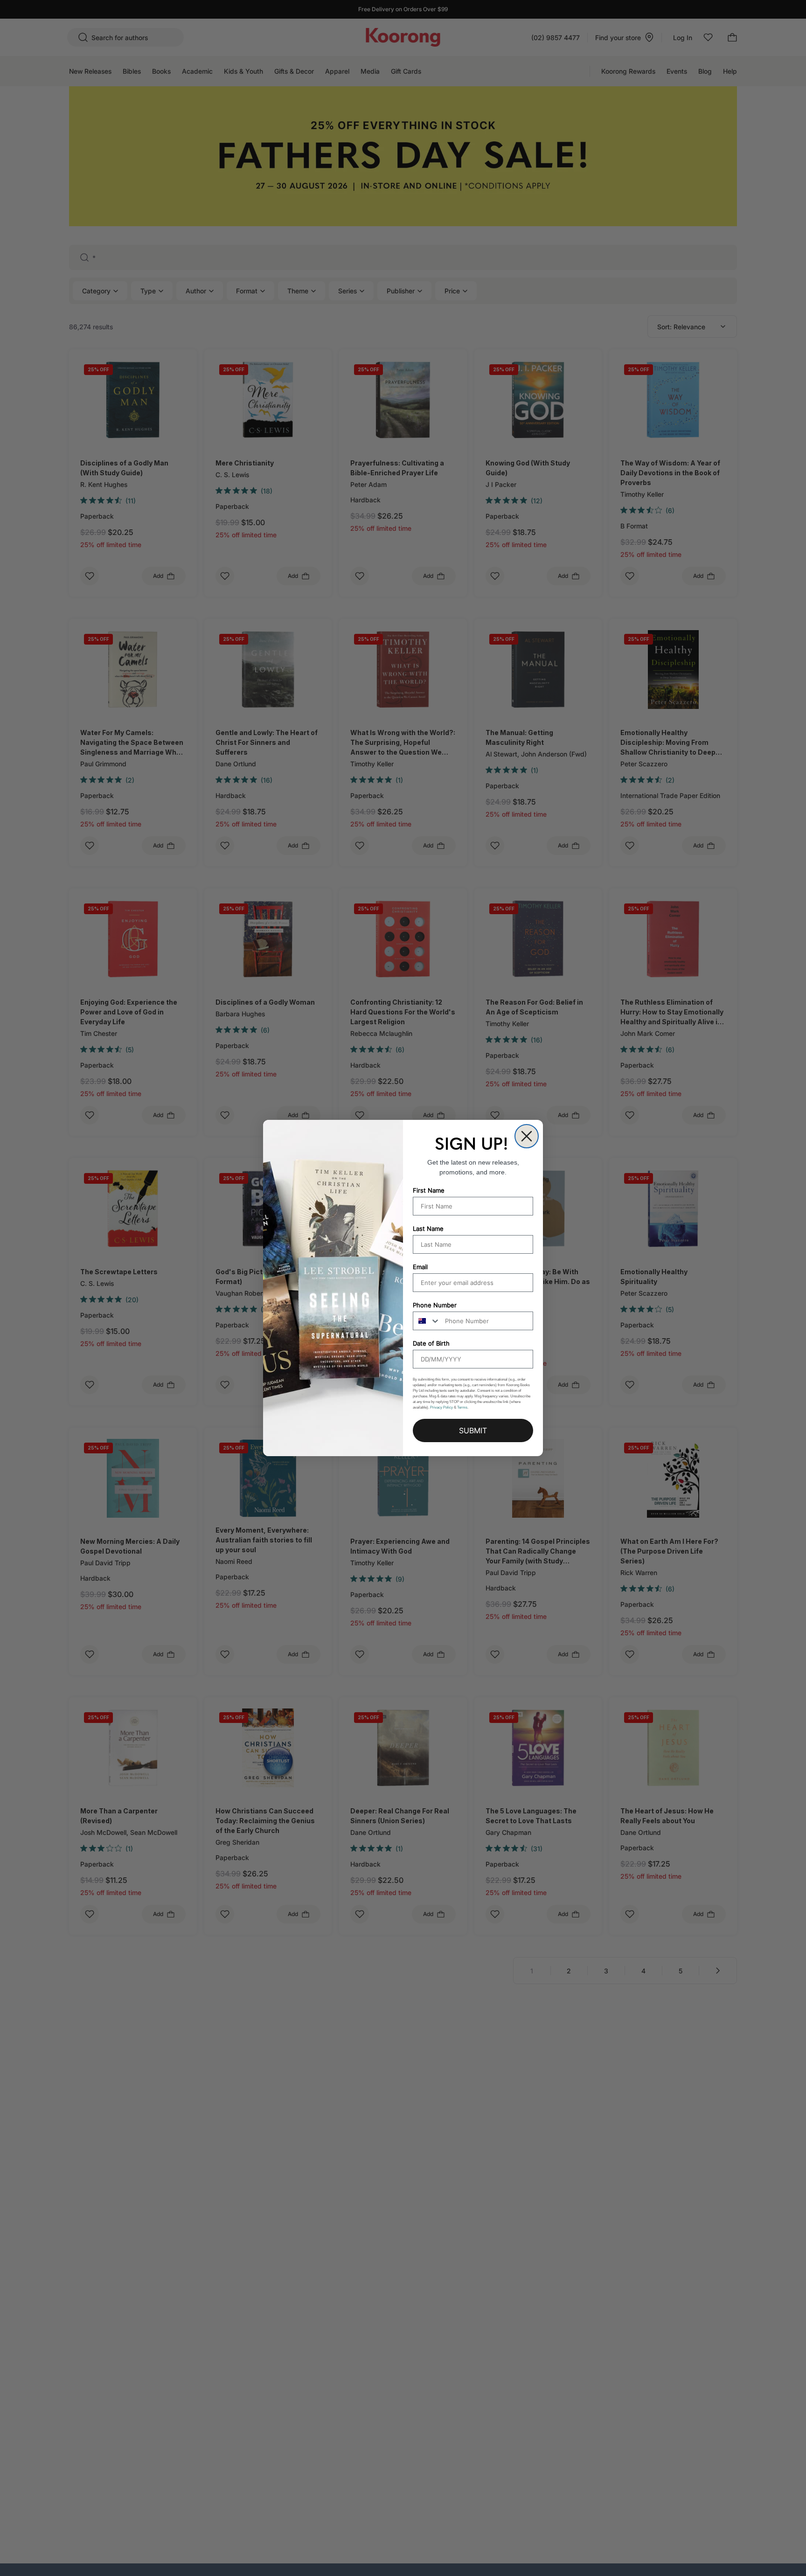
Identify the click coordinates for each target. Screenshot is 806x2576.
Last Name (428, 1229)
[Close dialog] (527, 1136)
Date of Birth (431, 1343)
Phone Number (435, 1305)
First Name (429, 1190)
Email (420, 1267)
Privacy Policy (441, 1407)
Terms (462, 1407)
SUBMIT (473, 1430)
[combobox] (427, 1321)
